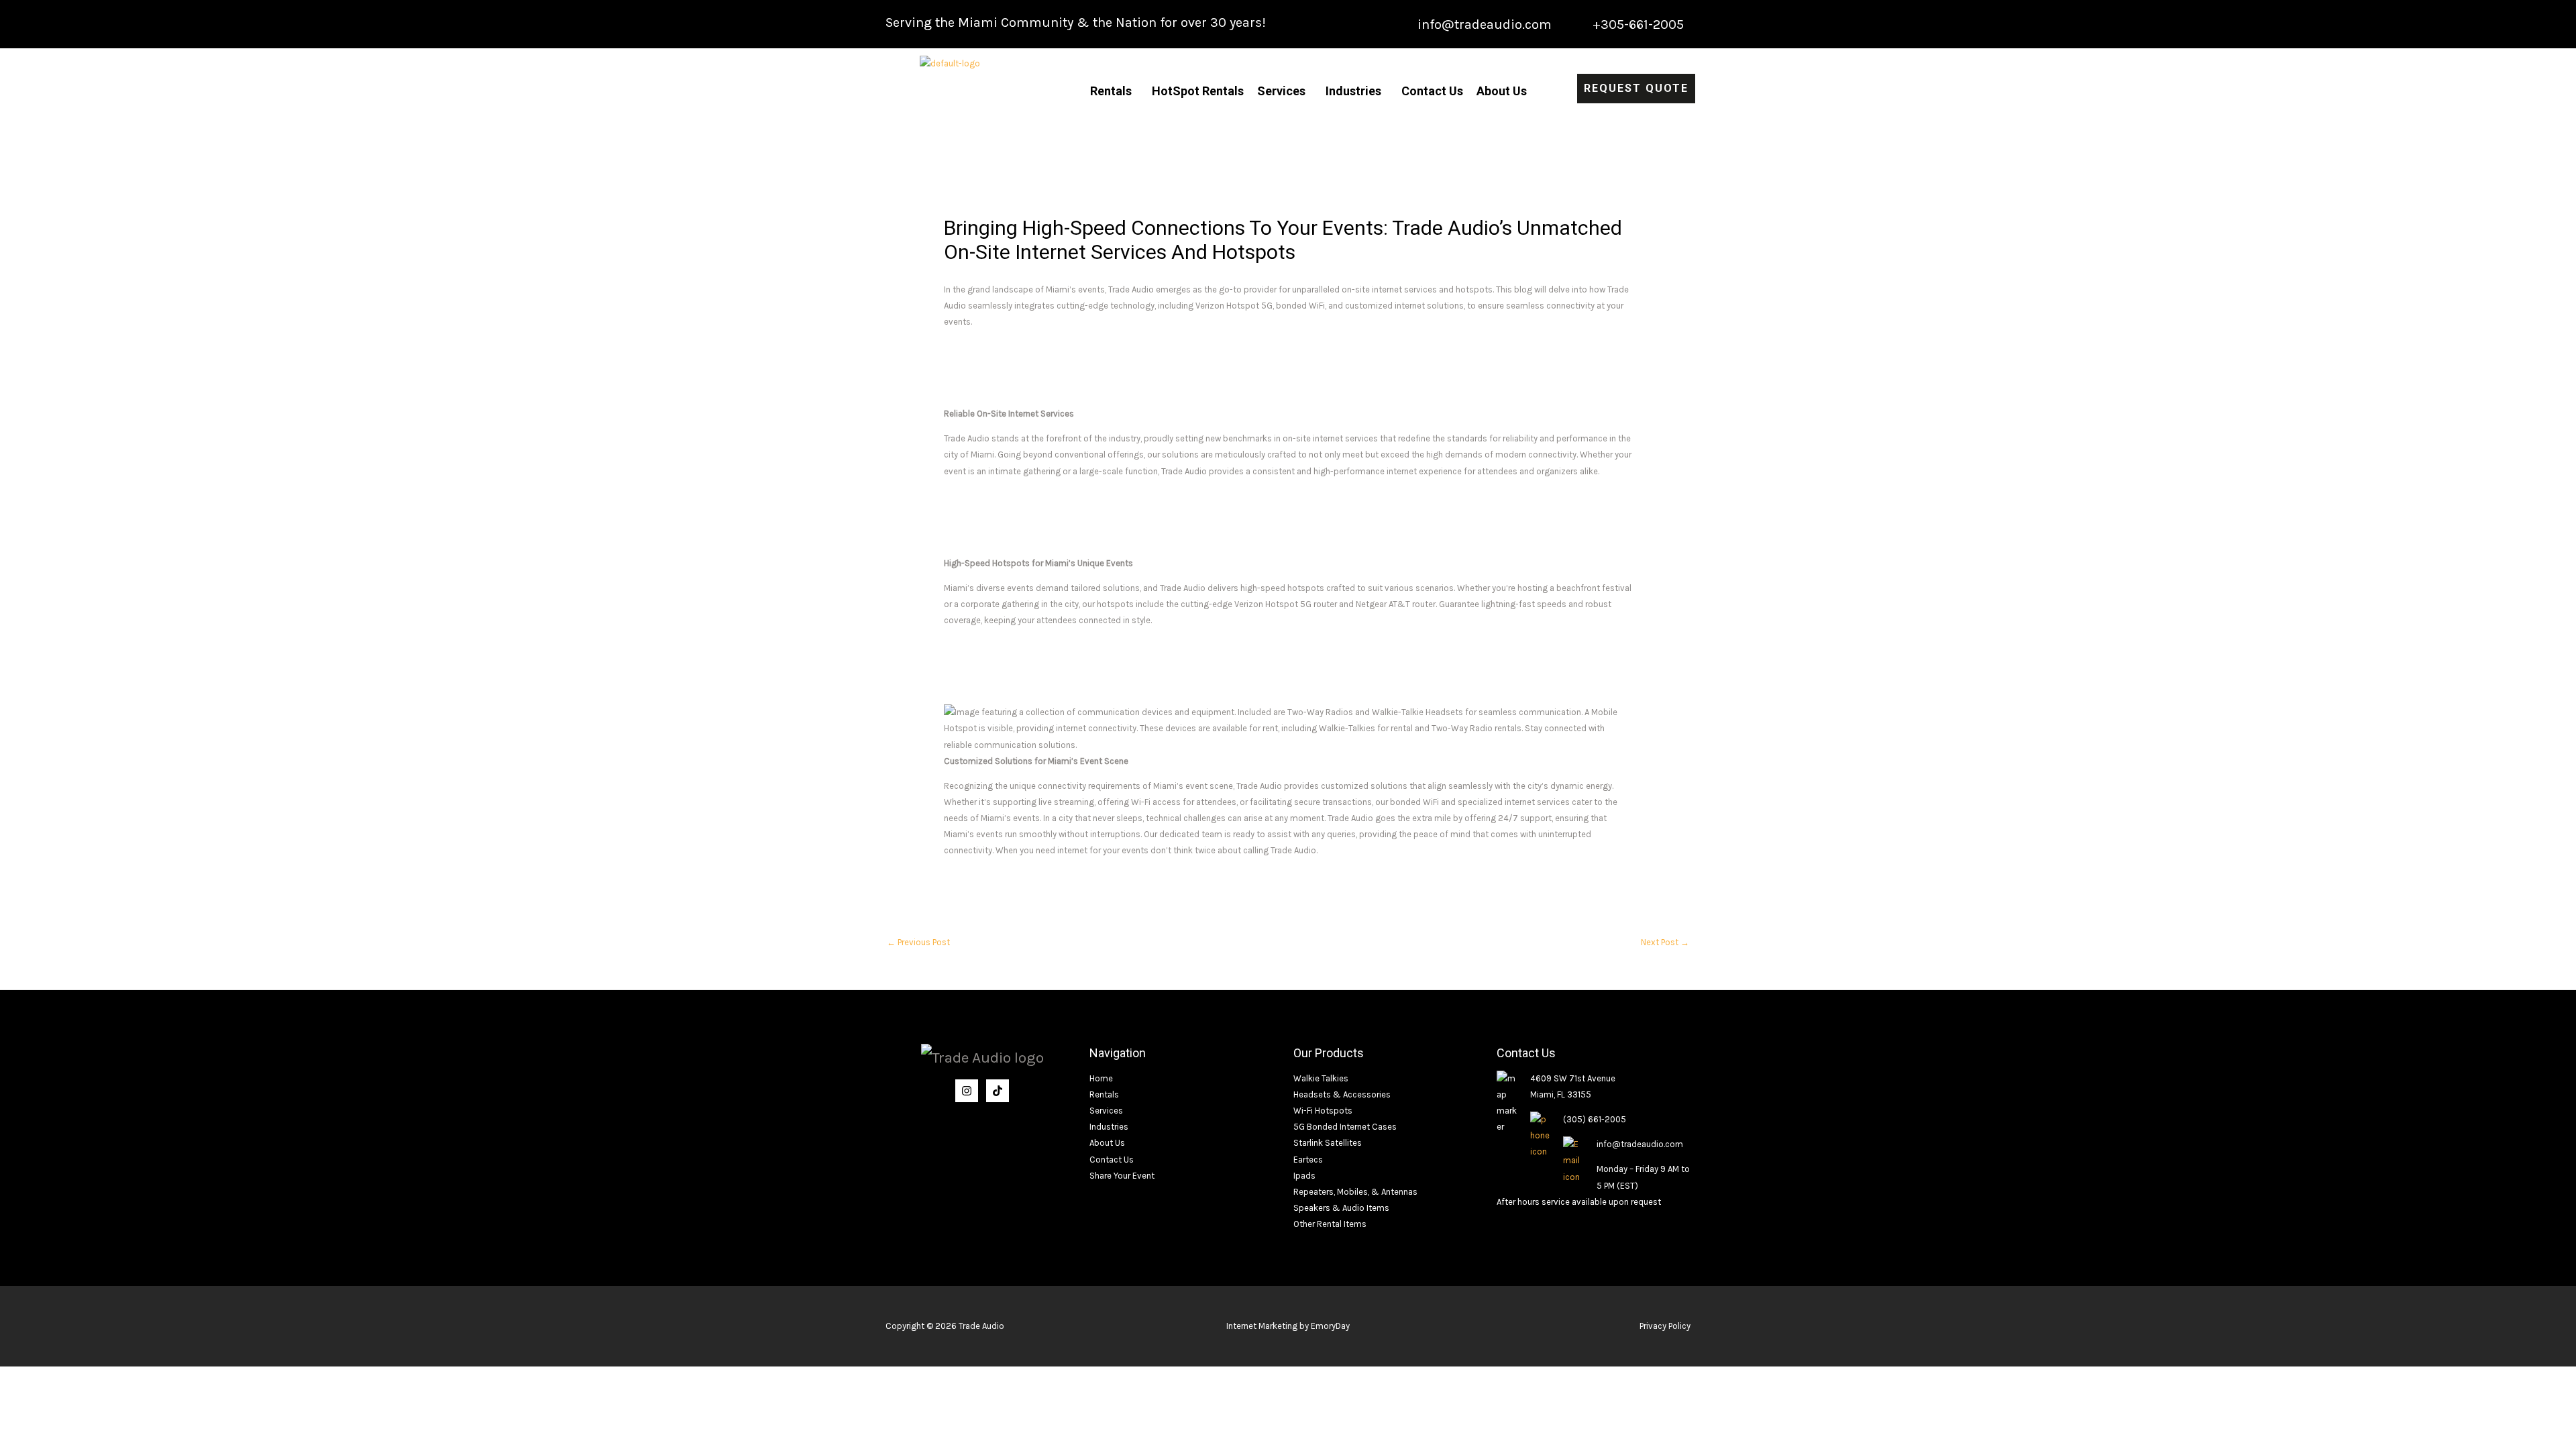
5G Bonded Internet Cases (1345, 1127)
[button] (1114, 91)
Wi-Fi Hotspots (1323, 1111)
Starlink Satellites (1328, 1143)
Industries (1353, 91)
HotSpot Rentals (1198, 91)
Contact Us (1432, 91)
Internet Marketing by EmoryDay (1288, 1326)
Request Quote (1636, 88)
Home (1101, 1078)
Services (1281, 91)
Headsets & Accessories (1342, 1094)
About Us (1502, 91)
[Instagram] (967, 1091)
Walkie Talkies (1321, 1078)
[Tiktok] (998, 1091)
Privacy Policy (1665, 1326)
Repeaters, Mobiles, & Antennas (1355, 1192)
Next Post (1665, 942)
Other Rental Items (1330, 1224)
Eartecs (1308, 1160)
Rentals (1111, 91)
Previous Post (918, 942)
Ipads (1304, 1176)
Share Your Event (1122, 1176)
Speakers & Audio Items (1341, 1208)
